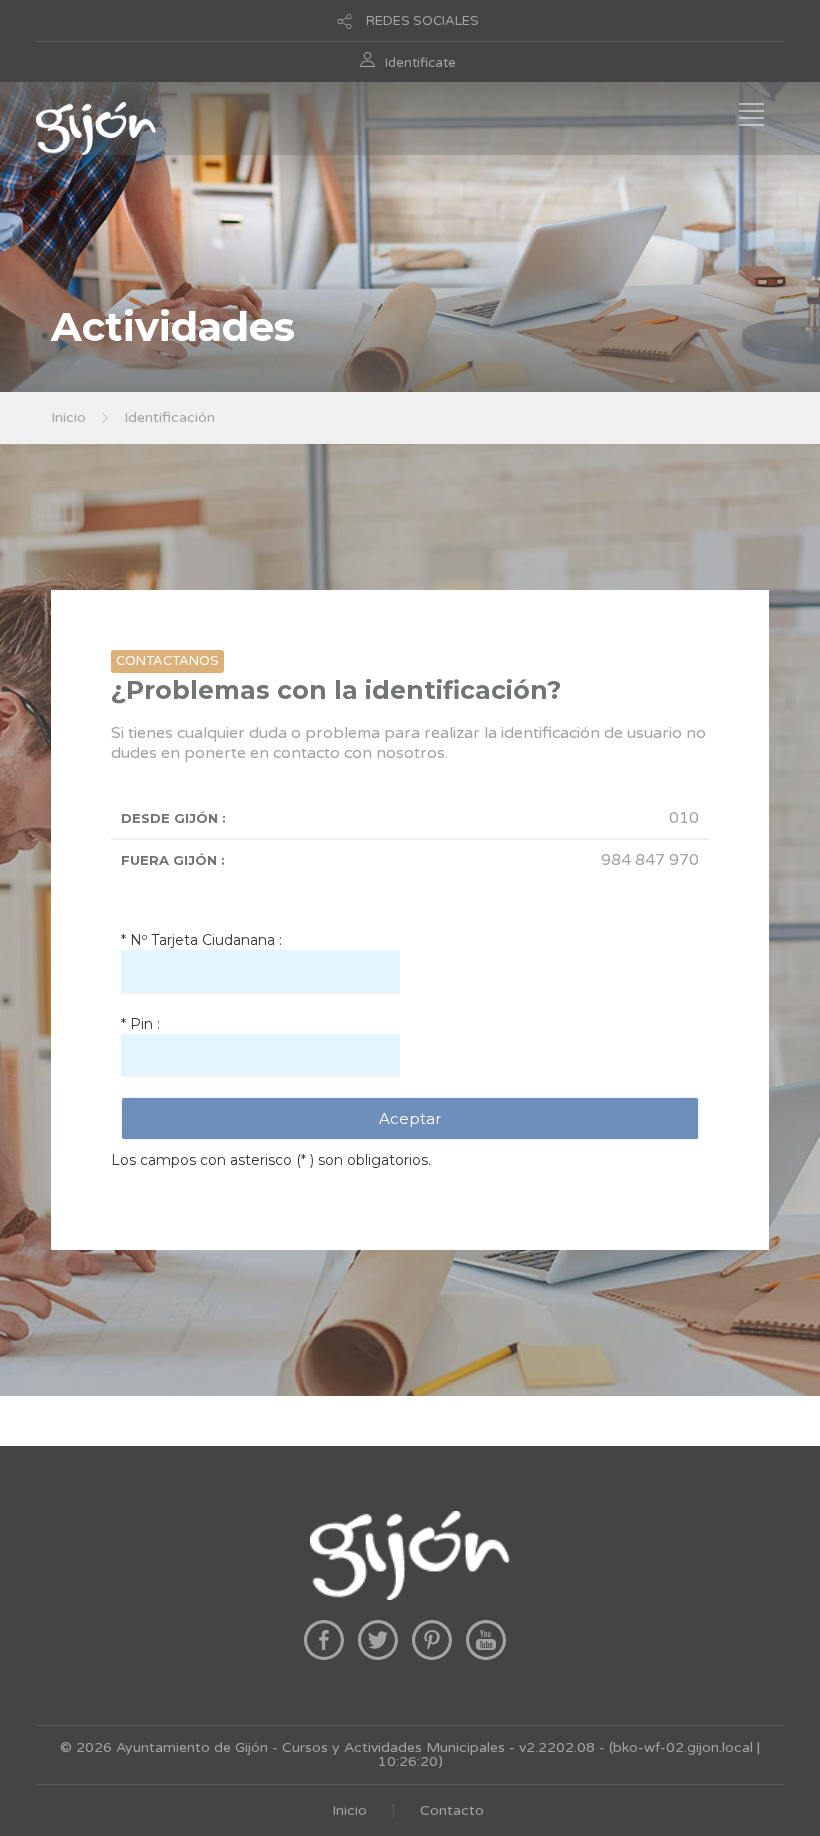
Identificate (420, 63)
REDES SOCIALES (422, 21)
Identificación (169, 417)
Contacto (452, 1810)
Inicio (68, 417)
